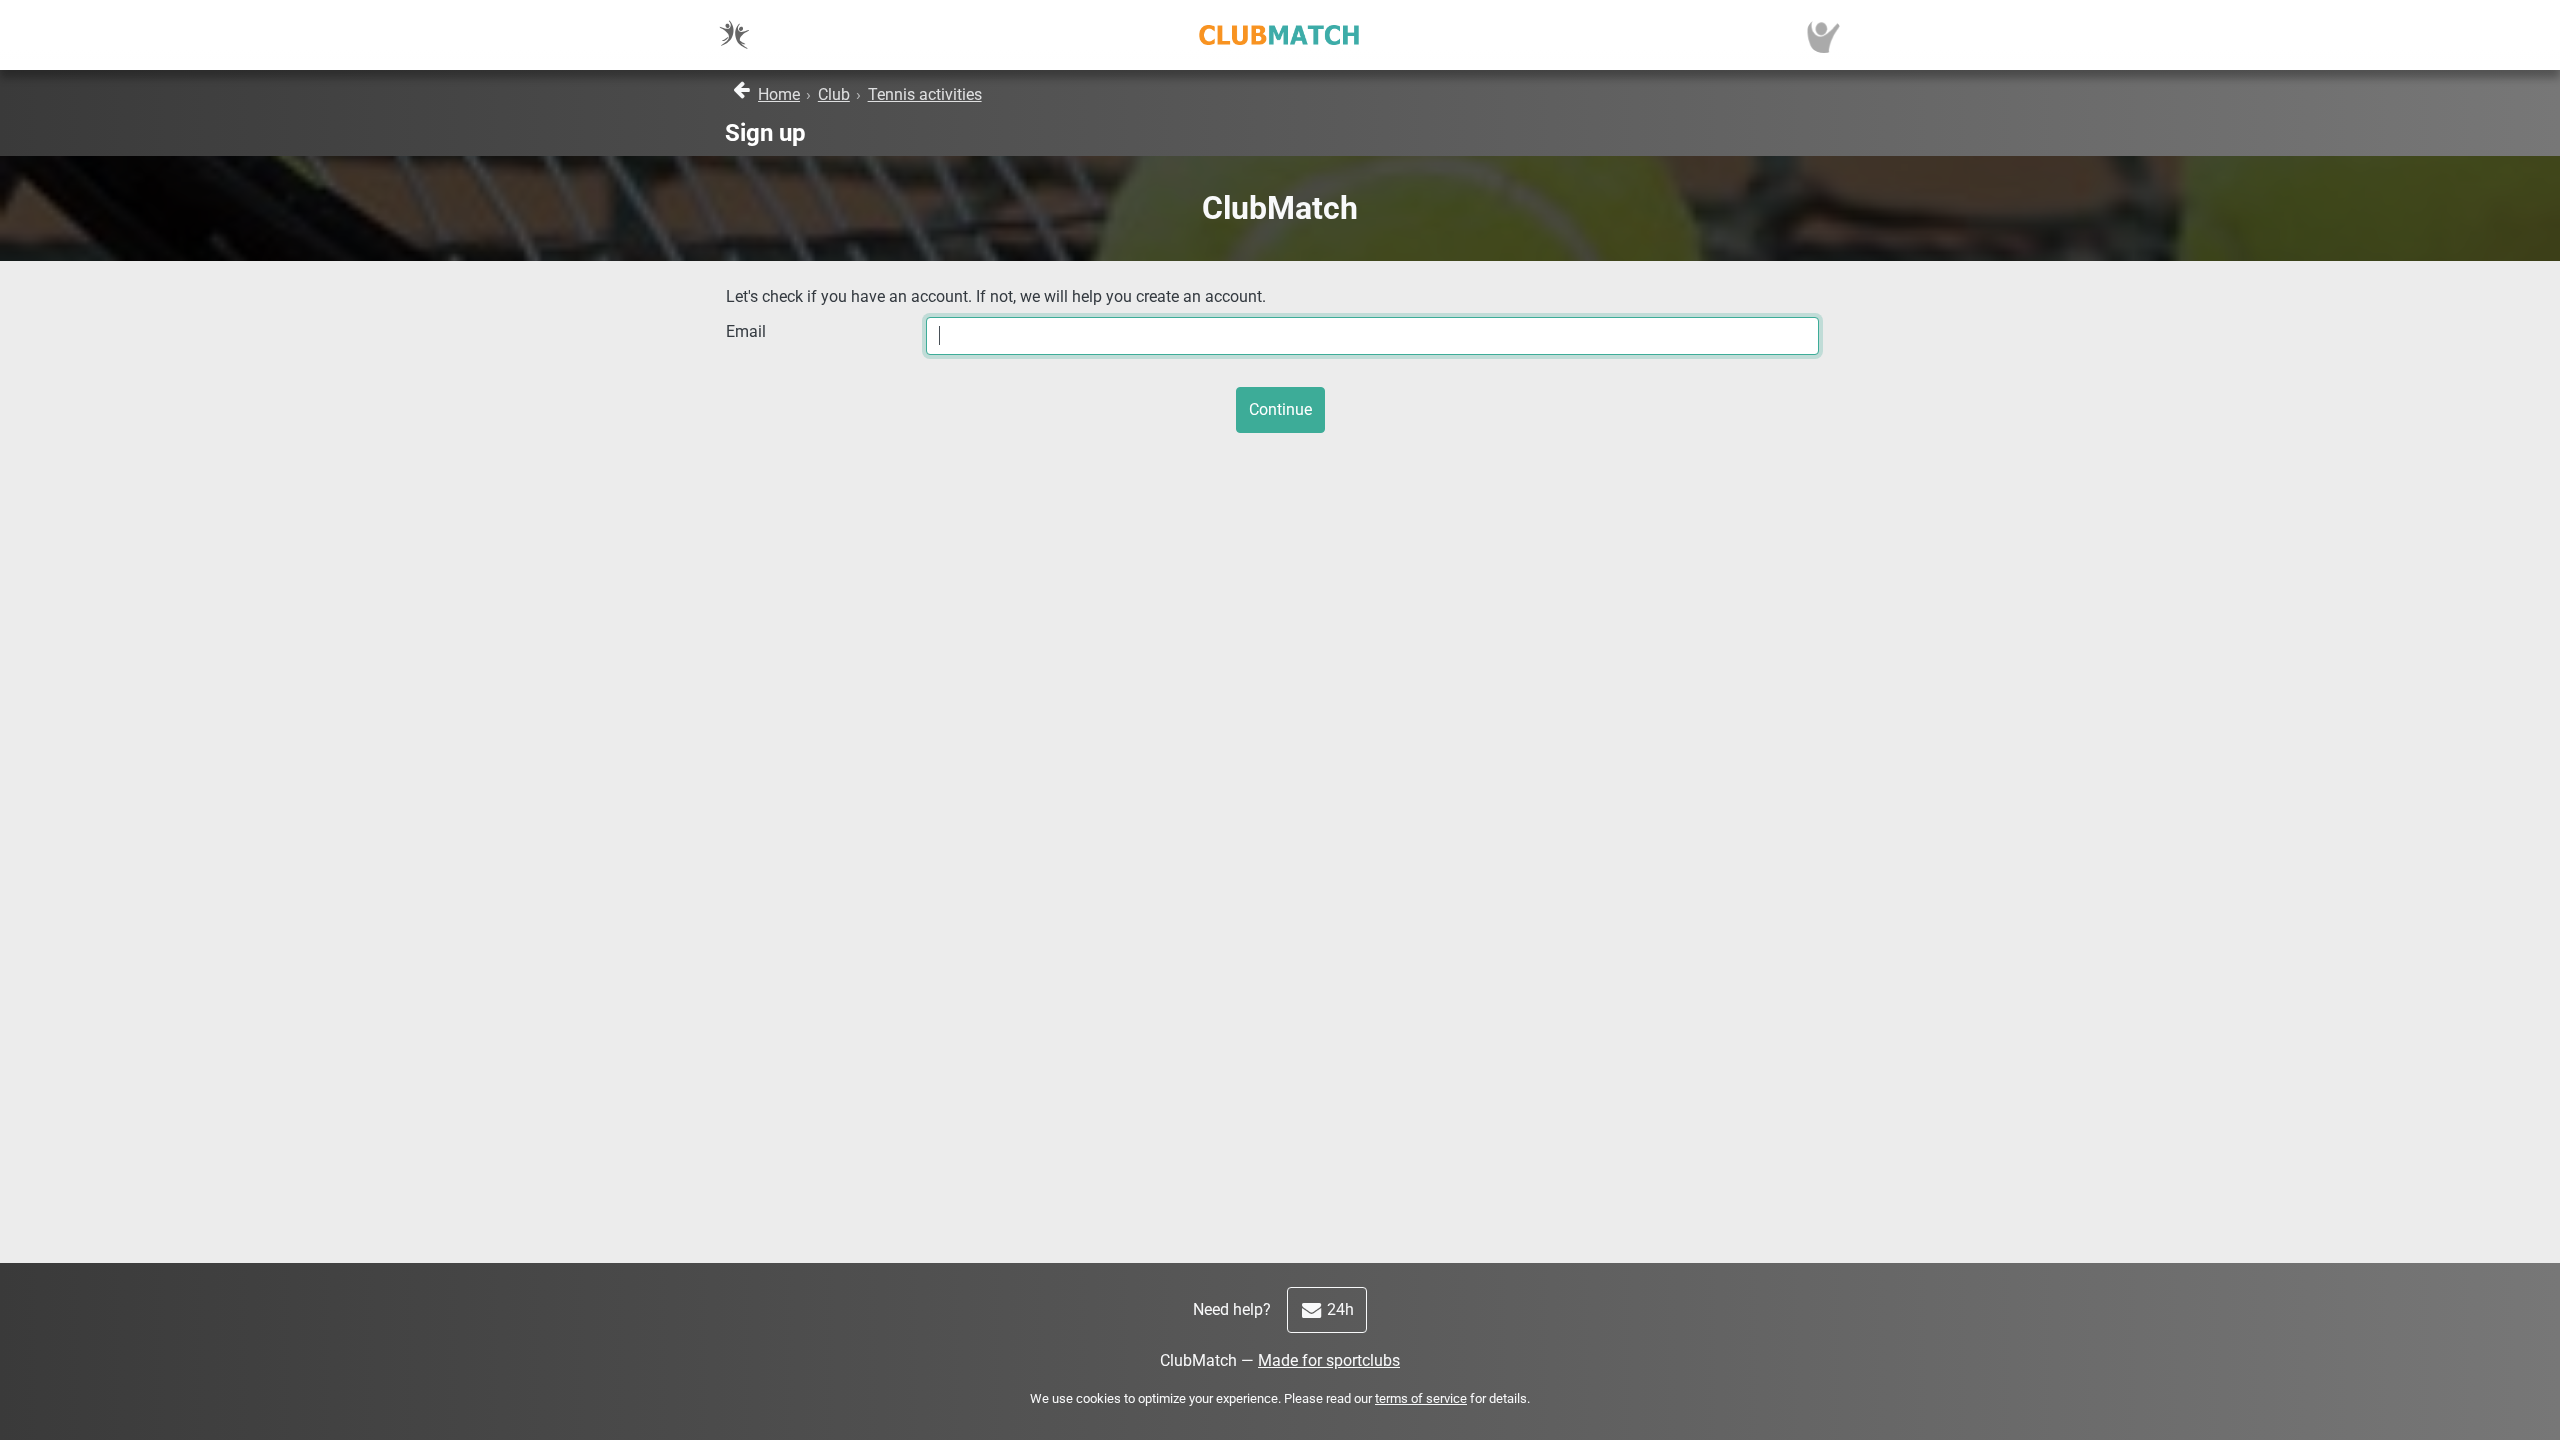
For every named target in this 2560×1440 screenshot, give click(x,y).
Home (779, 94)
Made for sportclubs (1329, 1360)
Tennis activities (925, 94)
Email (746, 331)
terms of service (1421, 1398)
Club (834, 94)
